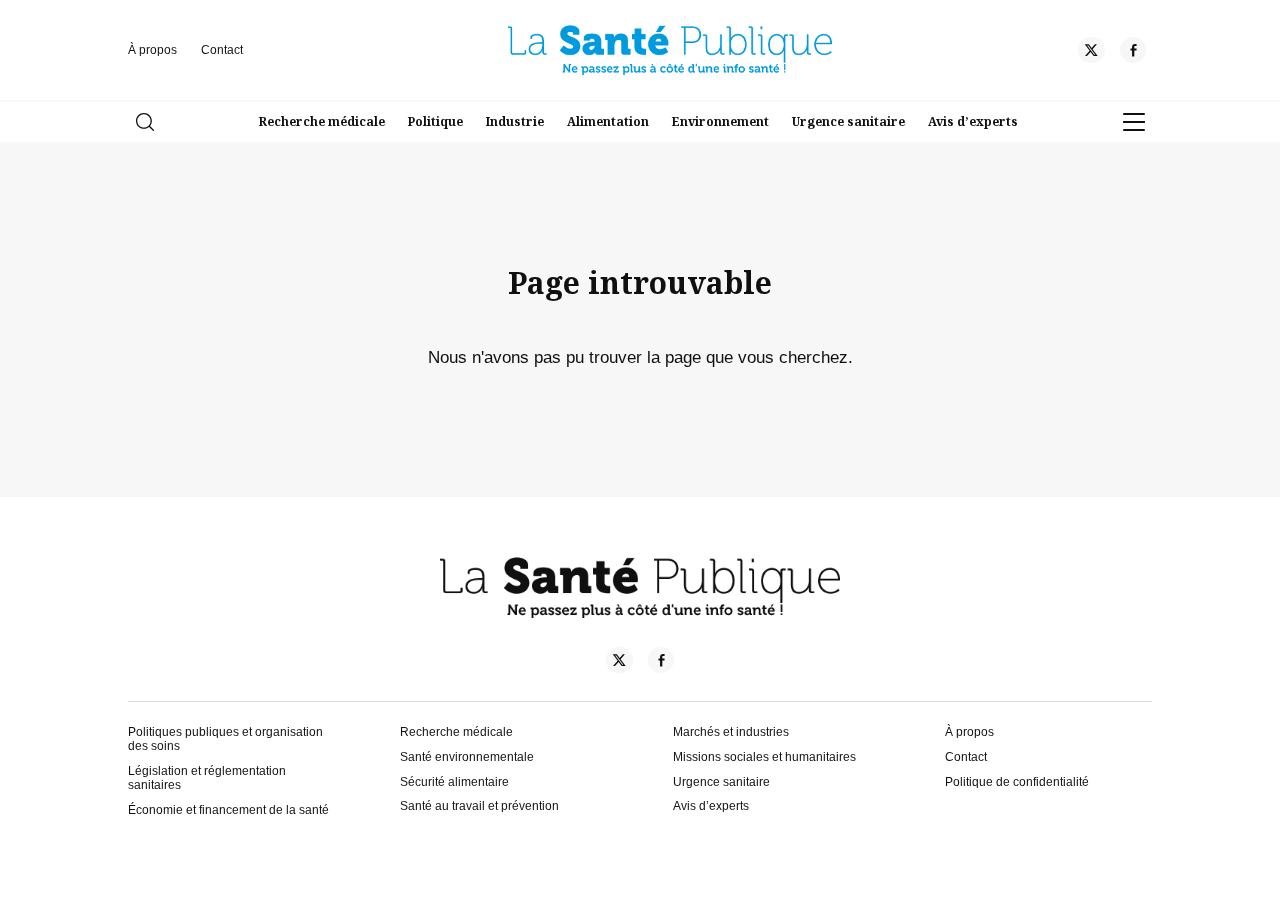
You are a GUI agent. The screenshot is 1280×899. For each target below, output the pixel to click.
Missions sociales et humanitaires (764, 757)
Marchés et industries (731, 732)
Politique (435, 121)
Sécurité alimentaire (454, 782)
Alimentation (608, 121)
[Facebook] (1133, 53)
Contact (222, 50)
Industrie (515, 121)
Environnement (720, 121)
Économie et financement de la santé (228, 810)
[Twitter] (1091, 53)
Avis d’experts (973, 121)
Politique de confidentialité (1017, 782)
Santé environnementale (467, 757)
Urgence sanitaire (848, 121)
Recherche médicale (322, 121)
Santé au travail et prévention (479, 806)
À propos (152, 50)
